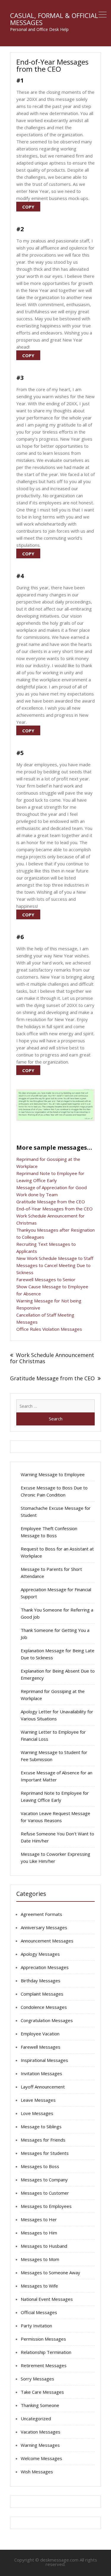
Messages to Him (39, 2233)
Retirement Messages (44, 2365)
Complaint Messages (42, 1994)
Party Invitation (36, 2326)
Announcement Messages (47, 1941)
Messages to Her (39, 2219)
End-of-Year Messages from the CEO (54, 1209)
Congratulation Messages (47, 2020)
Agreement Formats (41, 1914)
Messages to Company (44, 2180)
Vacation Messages (41, 2432)
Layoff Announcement (43, 2087)
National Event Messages (47, 2299)
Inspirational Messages (44, 2060)
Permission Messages (43, 2339)
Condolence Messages (44, 2007)
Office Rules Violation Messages (49, 1329)
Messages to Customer (45, 2193)
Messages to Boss (40, 2166)
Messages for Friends (43, 2140)
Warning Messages (40, 2445)
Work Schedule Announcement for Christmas (52, 1358)
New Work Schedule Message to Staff (55, 1258)
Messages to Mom (40, 2259)
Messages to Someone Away (50, 2273)
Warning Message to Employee (53, 1474)
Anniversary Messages (44, 1927)
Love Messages (37, 2113)
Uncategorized (36, 2419)
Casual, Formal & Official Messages (54, 19)
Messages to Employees (46, 2206)
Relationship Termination (46, 2352)
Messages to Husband (44, 2246)
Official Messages (39, 2312)
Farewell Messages (41, 2047)
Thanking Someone (40, 2405)
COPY (28, 207)
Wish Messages (37, 2472)
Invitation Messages (41, 2073)
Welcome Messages (41, 2458)
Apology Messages (40, 1954)
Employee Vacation (40, 2034)
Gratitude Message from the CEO (51, 1202)
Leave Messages (38, 2100)
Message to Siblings (41, 2127)
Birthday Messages (41, 1981)
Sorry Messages (37, 2379)
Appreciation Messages (45, 1967)
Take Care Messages (42, 2392)
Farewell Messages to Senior (46, 1279)
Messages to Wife (39, 2286)
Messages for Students (45, 2153)
